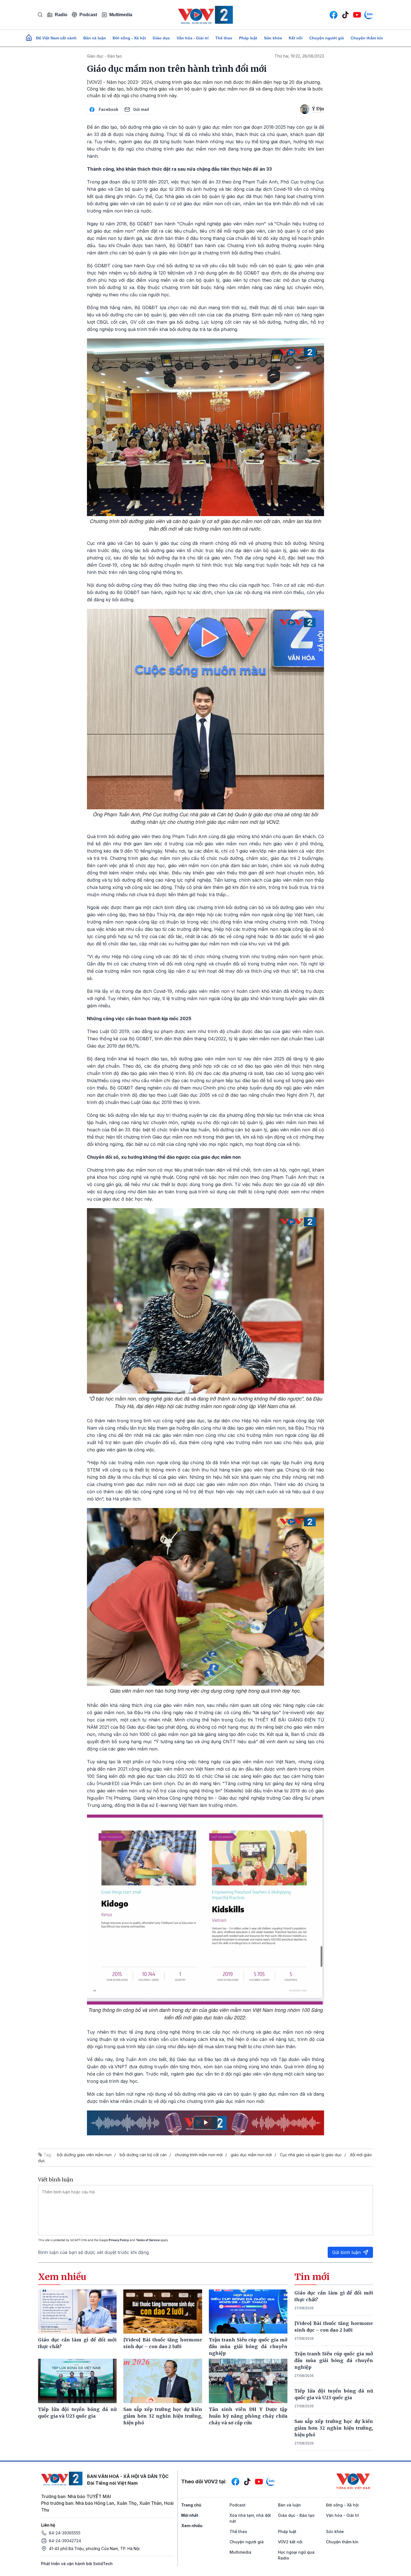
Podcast (88, 15)
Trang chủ (191, 2505)
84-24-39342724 (65, 2541)
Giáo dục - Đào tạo (104, 56)
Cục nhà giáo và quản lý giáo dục (311, 2155)
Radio (61, 15)
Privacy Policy (119, 2240)
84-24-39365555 (65, 2533)
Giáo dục (161, 38)
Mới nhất (190, 2515)
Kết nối (296, 38)
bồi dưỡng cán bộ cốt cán (143, 2155)
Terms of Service (148, 2240)
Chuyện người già (327, 38)
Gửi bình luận (346, 2252)
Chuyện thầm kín (367, 38)
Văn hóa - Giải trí (193, 38)
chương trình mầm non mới (199, 2155)
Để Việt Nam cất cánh (56, 38)
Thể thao (224, 38)
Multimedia (121, 15)
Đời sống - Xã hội (129, 38)
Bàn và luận (95, 38)
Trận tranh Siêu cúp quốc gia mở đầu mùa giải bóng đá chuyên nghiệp (334, 2360)
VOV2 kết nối (290, 2542)
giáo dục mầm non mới (251, 2155)
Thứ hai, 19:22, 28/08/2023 (299, 56)
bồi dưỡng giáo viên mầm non (84, 2155)
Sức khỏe (273, 38)
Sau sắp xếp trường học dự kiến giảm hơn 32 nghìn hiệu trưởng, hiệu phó (334, 2428)
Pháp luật (248, 38)
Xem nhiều (192, 2526)
